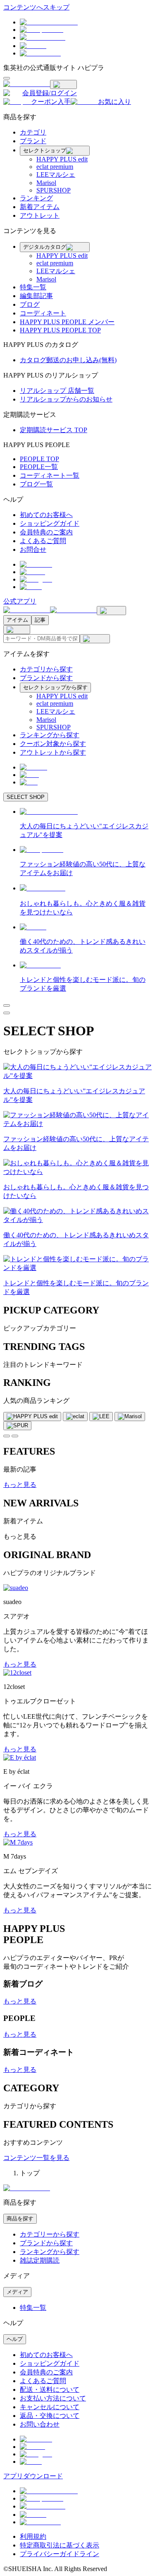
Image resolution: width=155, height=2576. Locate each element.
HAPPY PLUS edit (62, 159)
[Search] (95, 639)
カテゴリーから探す (50, 2234)
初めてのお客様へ (46, 515)
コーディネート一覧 (50, 475)
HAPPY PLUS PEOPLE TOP (60, 330)
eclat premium (55, 167)
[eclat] (75, 1417)
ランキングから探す (50, 735)
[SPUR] (17, 1426)
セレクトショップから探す (55, 687)
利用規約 (33, 2536)
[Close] (63, 84)
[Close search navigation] (17, 630)
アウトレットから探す (53, 752)
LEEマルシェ (56, 174)
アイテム (17, 620)
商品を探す (20, 2219)
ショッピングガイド (50, 523)
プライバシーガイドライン (60, 2554)
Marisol (46, 183)
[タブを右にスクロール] (15, 1436)
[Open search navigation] (111, 611)
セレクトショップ (45, 150)
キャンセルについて (50, 2407)
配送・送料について (50, 2390)
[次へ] (7, 1013)
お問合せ (33, 550)
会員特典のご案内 (46, 532)
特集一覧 (33, 287)
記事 (40, 620)
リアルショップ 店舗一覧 (57, 391)
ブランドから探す (46, 678)
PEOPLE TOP (39, 459)
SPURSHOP (54, 190)
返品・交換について (50, 2416)
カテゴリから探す (46, 669)
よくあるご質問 (43, 541)
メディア (17, 2292)
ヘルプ (15, 2339)
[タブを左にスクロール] (7, 1436)
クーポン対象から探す (53, 744)
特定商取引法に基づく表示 (60, 2545)
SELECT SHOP (26, 797)
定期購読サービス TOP (54, 430)
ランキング (36, 198)
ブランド (33, 141)
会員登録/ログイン (50, 93)
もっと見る (20, 1485)
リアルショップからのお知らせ (66, 399)
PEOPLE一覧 (39, 467)
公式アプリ (20, 601)
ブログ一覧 (36, 484)
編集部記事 (36, 296)
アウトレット (40, 215)
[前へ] (7, 1005)
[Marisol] (130, 1417)
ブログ (30, 304)
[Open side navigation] (7, 78)
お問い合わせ (40, 2424)
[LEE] (101, 1417)
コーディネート (43, 313)
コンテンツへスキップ (36, 7)
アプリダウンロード (33, 2476)
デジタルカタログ (45, 247)
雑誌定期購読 (40, 2260)
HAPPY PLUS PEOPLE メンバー (67, 322)
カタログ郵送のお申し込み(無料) (68, 360)
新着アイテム (40, 207)
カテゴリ (33, 132)
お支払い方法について (53, 2398)
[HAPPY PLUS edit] (32, 1417)
